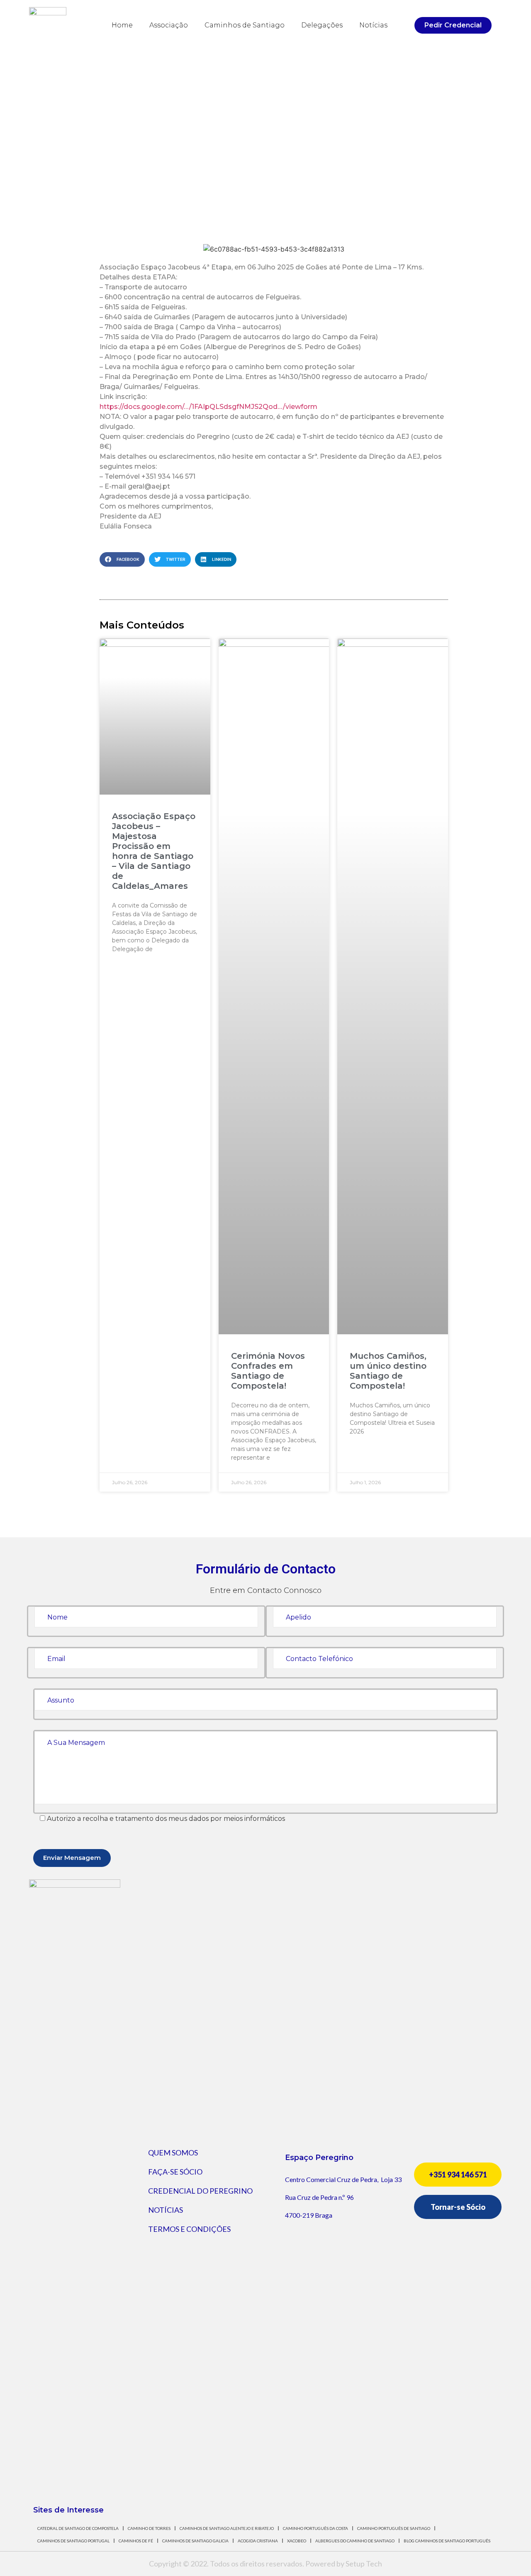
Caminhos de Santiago (245, 25)
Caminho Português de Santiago (394, 2528)
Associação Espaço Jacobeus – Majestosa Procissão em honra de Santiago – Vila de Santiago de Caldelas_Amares (154, 851)
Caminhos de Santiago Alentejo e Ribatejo (227, 2528)
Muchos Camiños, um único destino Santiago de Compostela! (388, 1371)
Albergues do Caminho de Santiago (355, 2541)
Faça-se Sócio (175, 2172)
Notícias (373, 25)
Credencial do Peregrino (200, 2191)
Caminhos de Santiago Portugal (73, 2541)
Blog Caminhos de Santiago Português (447, 2541)
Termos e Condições (189, 2229)
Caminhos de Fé (136, 2541)
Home (122, 25)
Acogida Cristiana (258, 2541)
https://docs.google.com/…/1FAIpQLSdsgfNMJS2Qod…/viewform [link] (208, 407)
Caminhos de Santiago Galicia (195, 2541)
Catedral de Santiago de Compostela (78, 2528)
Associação (169, 25)
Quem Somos (173, 2153)
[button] (453, 25)
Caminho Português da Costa (315, 2528)
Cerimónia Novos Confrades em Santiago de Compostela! (268, 1371)
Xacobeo (297, 2541)
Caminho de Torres (149, 2528)
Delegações (322, 25)
